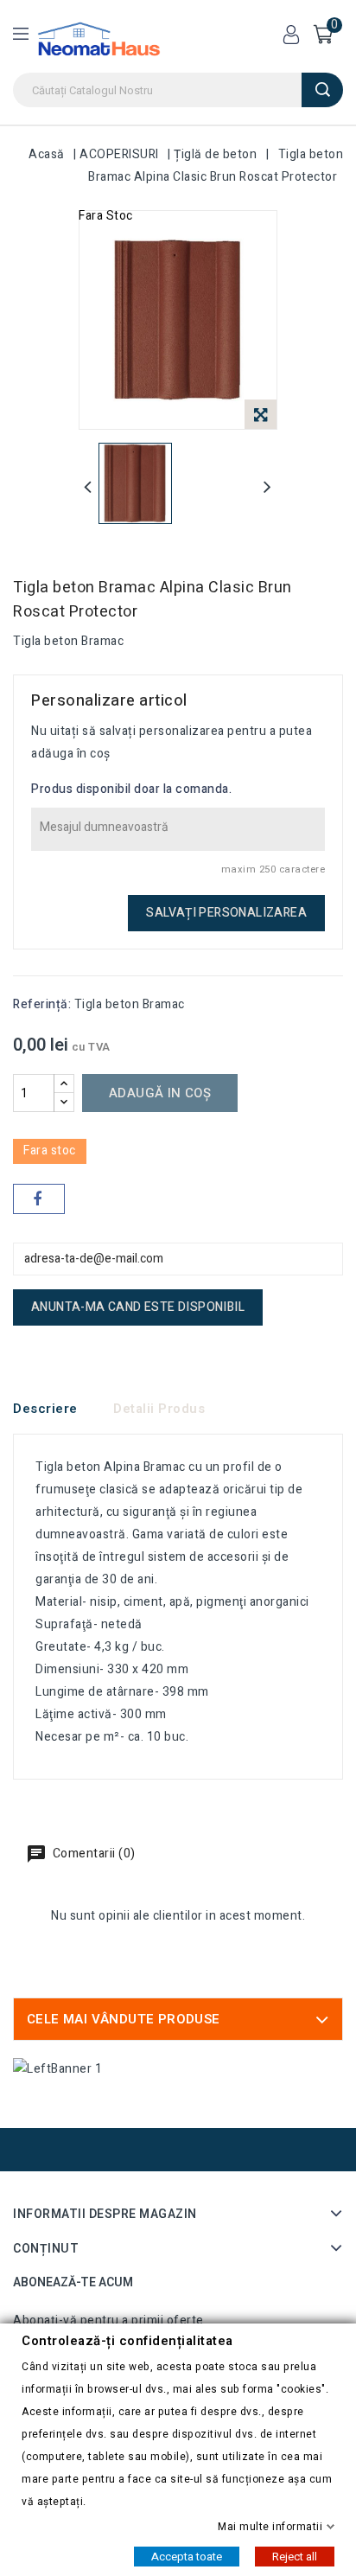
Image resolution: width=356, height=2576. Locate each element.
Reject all (295, 2556)
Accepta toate (187, 2556)
